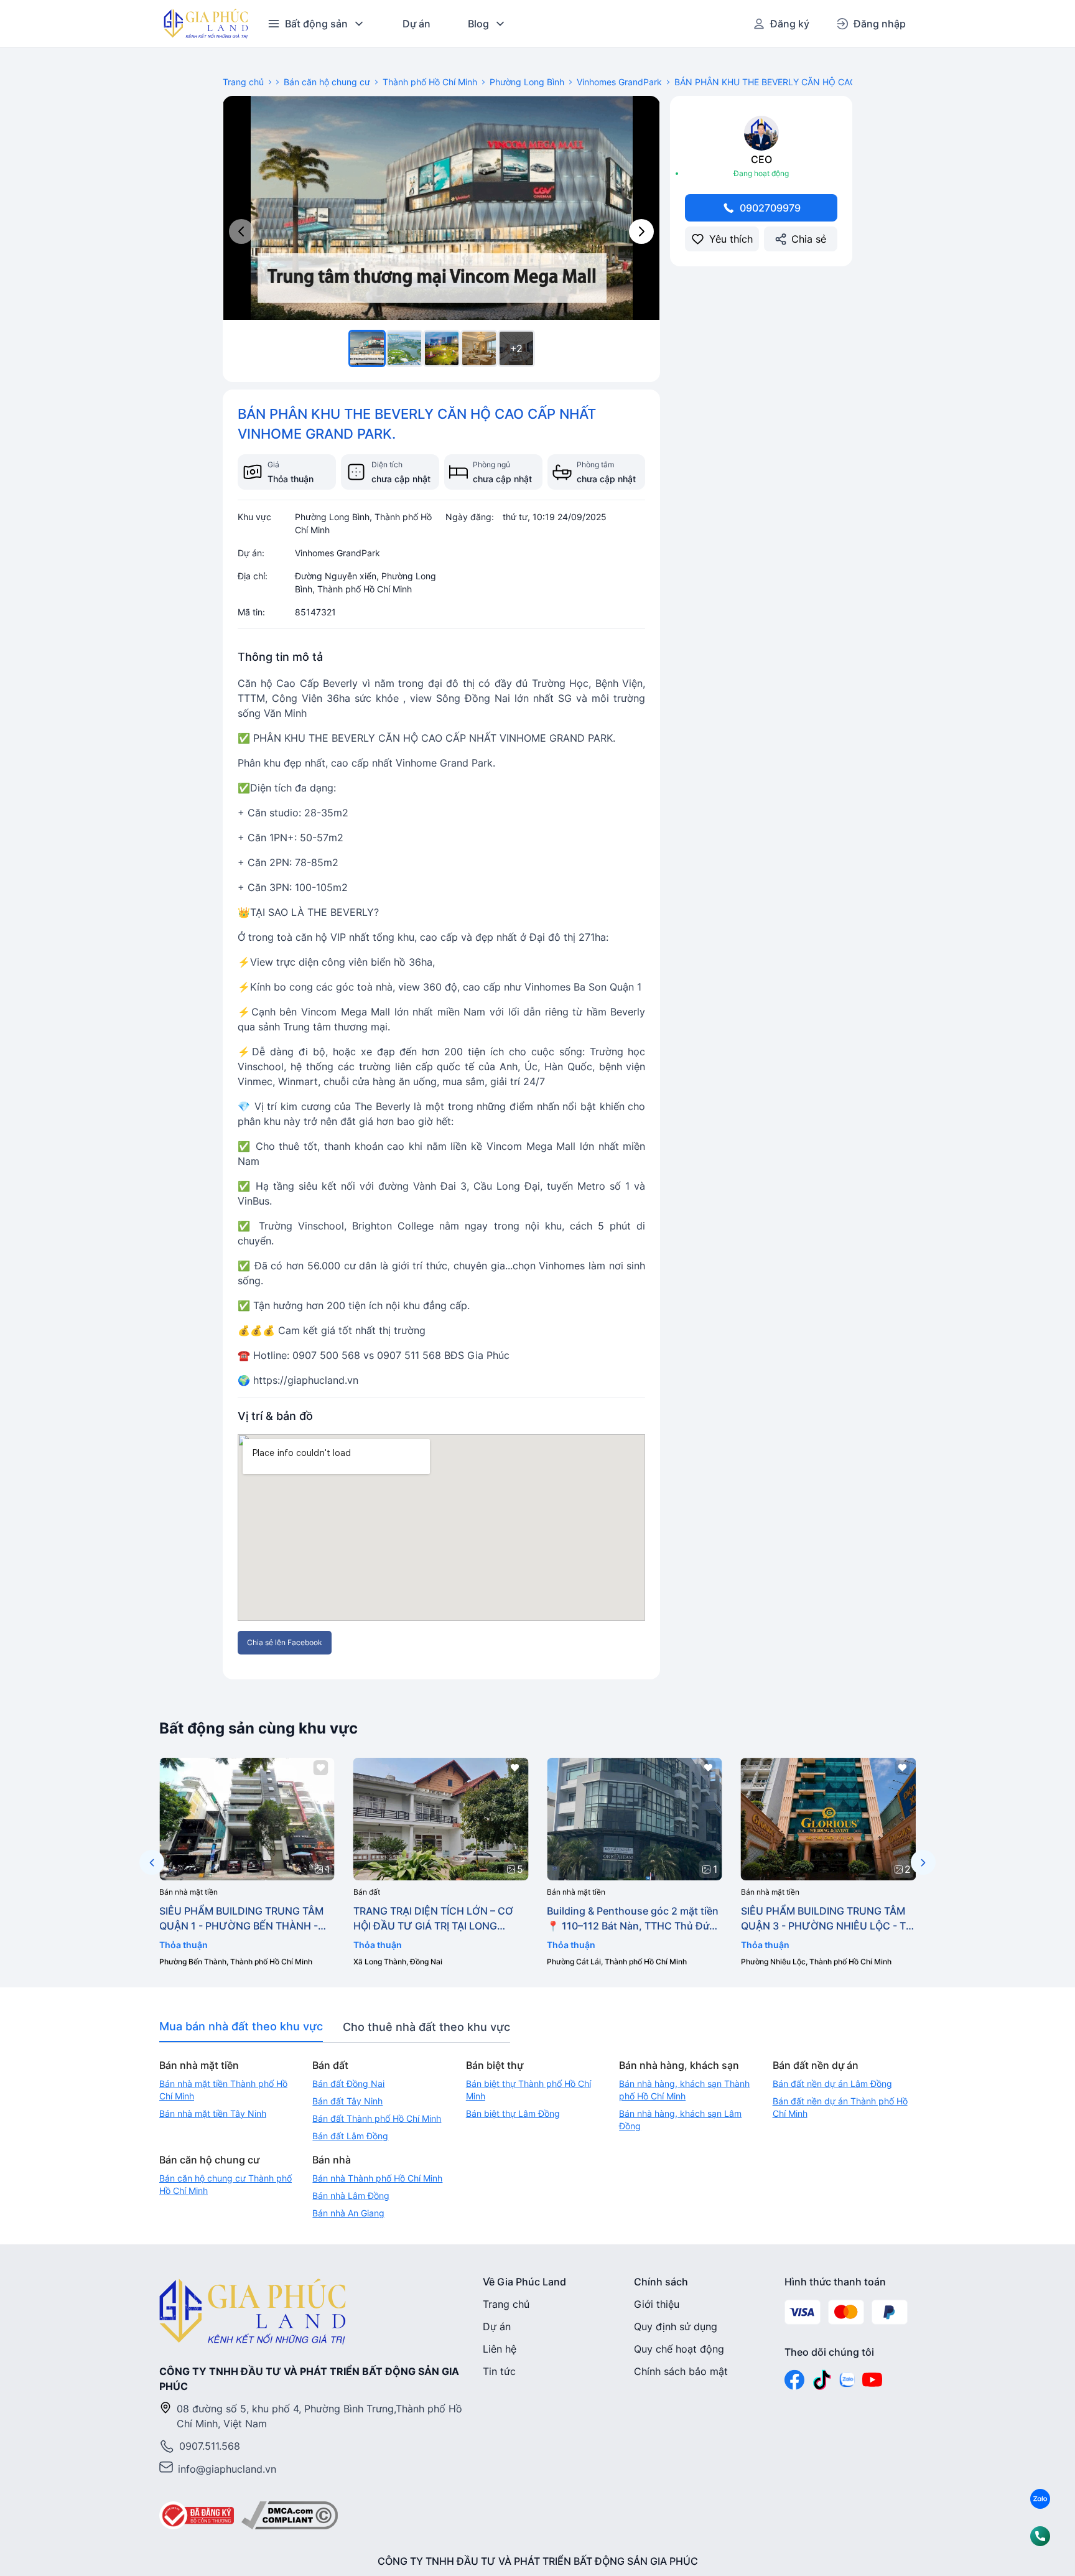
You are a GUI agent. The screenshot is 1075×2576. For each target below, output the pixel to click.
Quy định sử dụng (676, 2326)
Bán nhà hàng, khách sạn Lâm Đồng (680, 2120)
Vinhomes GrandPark (619, 82)
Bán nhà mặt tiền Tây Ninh (213, 2113)
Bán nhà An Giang (348, 2213)
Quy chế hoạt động (679, 2349)
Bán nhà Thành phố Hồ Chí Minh (377, 2178)
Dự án (417, 24)
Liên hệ (500, 2349)
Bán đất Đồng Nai (348, 2084)
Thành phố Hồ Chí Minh (430, 82)
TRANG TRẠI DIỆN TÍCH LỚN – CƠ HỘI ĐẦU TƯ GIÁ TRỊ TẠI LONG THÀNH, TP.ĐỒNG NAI (433, 1919)
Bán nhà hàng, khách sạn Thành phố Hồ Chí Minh (684, 2090)
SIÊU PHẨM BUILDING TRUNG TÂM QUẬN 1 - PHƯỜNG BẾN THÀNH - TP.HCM (241, 1919)
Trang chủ (243, 82)
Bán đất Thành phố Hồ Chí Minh (377, 2118)
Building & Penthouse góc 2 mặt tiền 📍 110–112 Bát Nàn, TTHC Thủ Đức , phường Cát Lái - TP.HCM (634, 1919)
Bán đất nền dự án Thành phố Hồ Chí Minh (840, 2107)
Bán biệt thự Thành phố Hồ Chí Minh (528, 2090)
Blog (478, 24)
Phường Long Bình (527, 82)
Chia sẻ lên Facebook (285, 1642)
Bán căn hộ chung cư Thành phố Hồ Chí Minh (226, 2184)
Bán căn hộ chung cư (327, 82)
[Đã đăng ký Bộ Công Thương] (197, 2516)
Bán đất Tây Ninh (347, 2101)
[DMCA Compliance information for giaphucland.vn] (290, 2516)
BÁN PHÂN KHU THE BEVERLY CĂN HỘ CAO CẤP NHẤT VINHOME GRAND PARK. (840, 82)
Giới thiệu (657, 2304)
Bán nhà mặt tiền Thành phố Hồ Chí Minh (223, 2090)
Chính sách (661, 2282)
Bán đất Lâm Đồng (350, 2136)
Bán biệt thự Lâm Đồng (513, 2113)
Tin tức (499, 2371)
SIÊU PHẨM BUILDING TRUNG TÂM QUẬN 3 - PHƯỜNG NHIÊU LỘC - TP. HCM (828, 1919)
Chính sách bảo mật (681, 2371)
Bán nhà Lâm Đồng (351, 2196)
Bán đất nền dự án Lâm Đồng (832, 2084)
